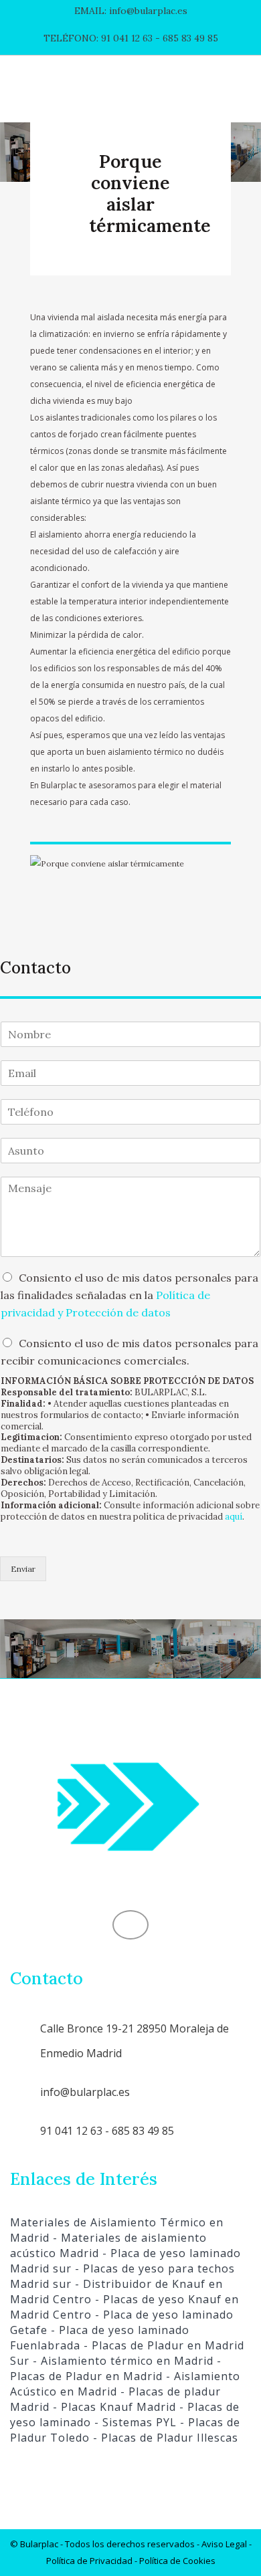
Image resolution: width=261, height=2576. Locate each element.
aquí (234, 1517)
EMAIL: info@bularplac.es (131, 11)
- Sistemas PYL (134, 2422)
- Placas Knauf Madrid (113, 2407)
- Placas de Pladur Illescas (164, 2438)
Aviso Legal (224, 2544)
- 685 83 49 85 (185, 38)
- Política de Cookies (174, 2561)
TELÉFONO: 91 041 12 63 (98, 38)
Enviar (23, 1569)
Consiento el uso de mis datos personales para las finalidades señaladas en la (129, 1295)
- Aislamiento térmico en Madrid (121, 2361)
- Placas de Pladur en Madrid (116, 2368)
